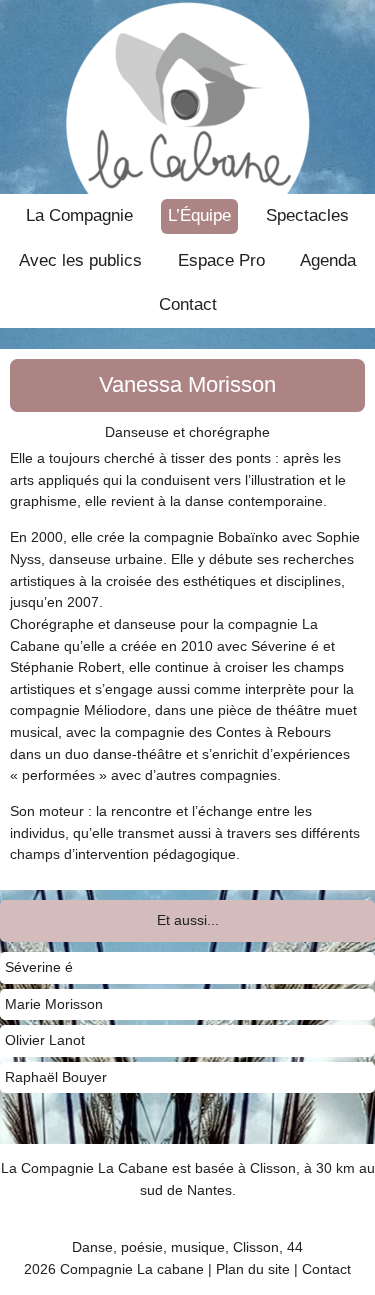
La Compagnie (79, 215)
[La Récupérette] (187, 97)
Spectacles (307, 215)
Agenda (328, 260)
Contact (188, 304)
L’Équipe (199, 215)
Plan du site (253, 1269)
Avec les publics (80, 260)
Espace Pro (221, 260)
